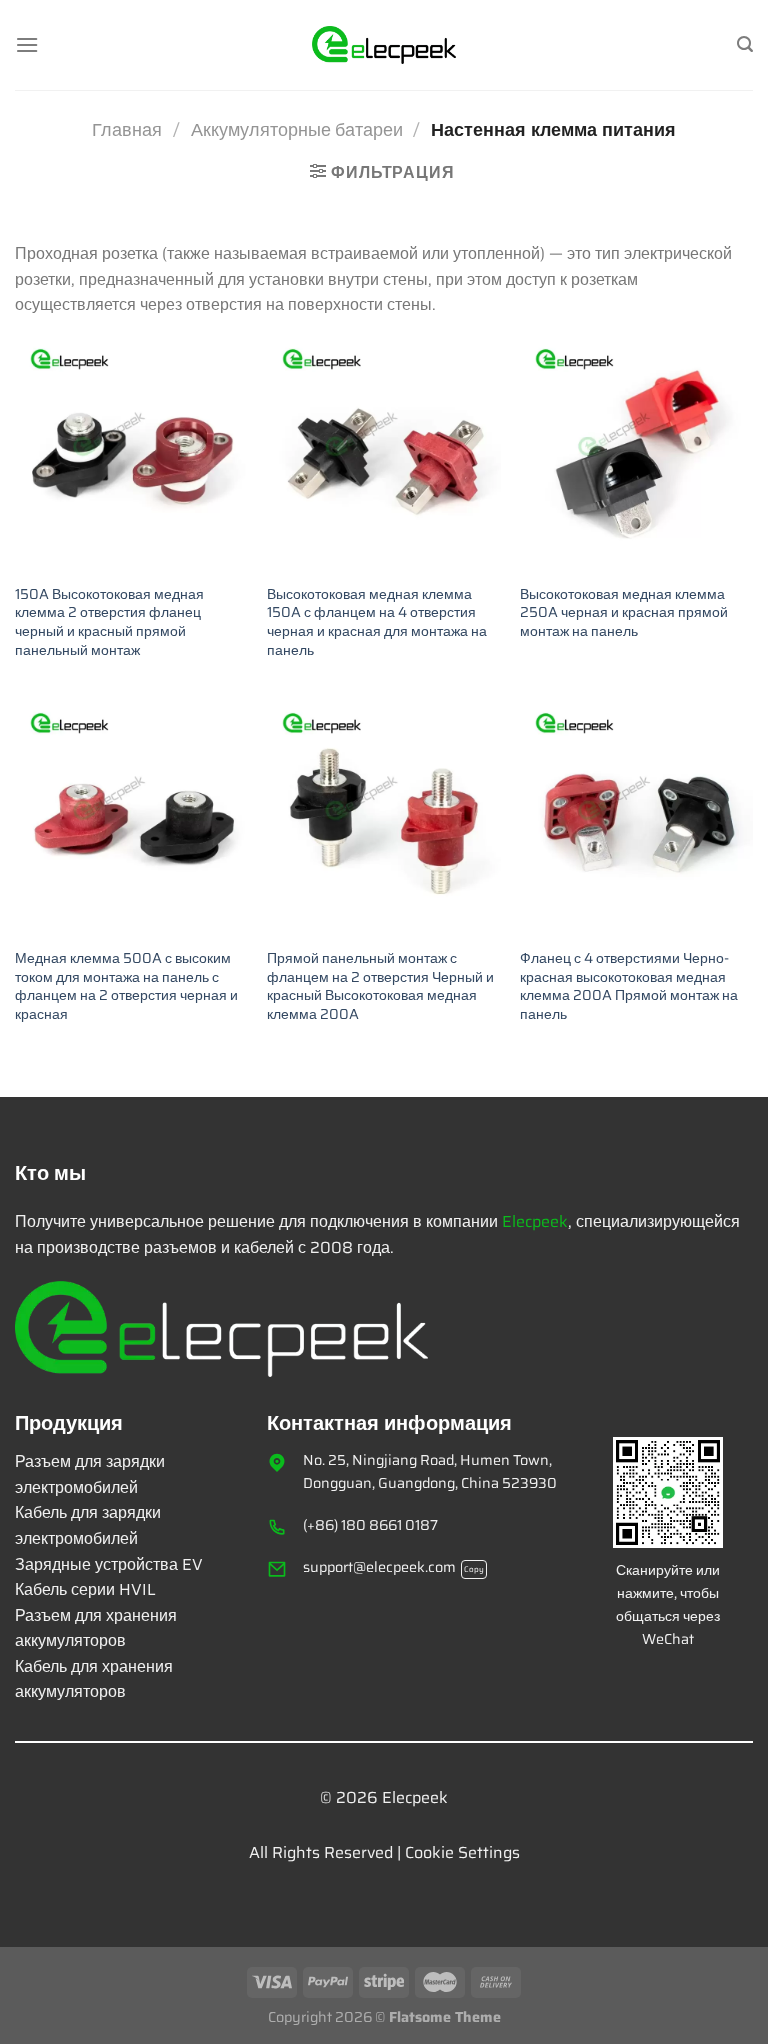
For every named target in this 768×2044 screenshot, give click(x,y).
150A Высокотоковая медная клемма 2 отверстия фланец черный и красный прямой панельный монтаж (109, 622)
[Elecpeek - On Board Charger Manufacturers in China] (384, 45)
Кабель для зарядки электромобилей (88, 1525)
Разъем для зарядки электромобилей (90, 1474)
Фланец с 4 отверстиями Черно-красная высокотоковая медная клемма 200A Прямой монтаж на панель (629, 986)
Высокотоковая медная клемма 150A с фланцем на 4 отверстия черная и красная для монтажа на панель (377, 622)
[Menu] (27, 44)
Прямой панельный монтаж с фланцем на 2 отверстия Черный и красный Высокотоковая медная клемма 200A (380, 986)
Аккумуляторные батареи (297, 129)
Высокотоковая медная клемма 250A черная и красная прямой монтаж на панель (624, 613)
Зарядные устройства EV (109, 1564)
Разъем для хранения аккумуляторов (96, 1628)
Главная (127, 129)
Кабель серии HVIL (85, 1589)
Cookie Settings (462, 1852)
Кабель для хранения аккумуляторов (94, 1679)
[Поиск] (745, 44)
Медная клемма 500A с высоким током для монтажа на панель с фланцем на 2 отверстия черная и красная (126, 986)
